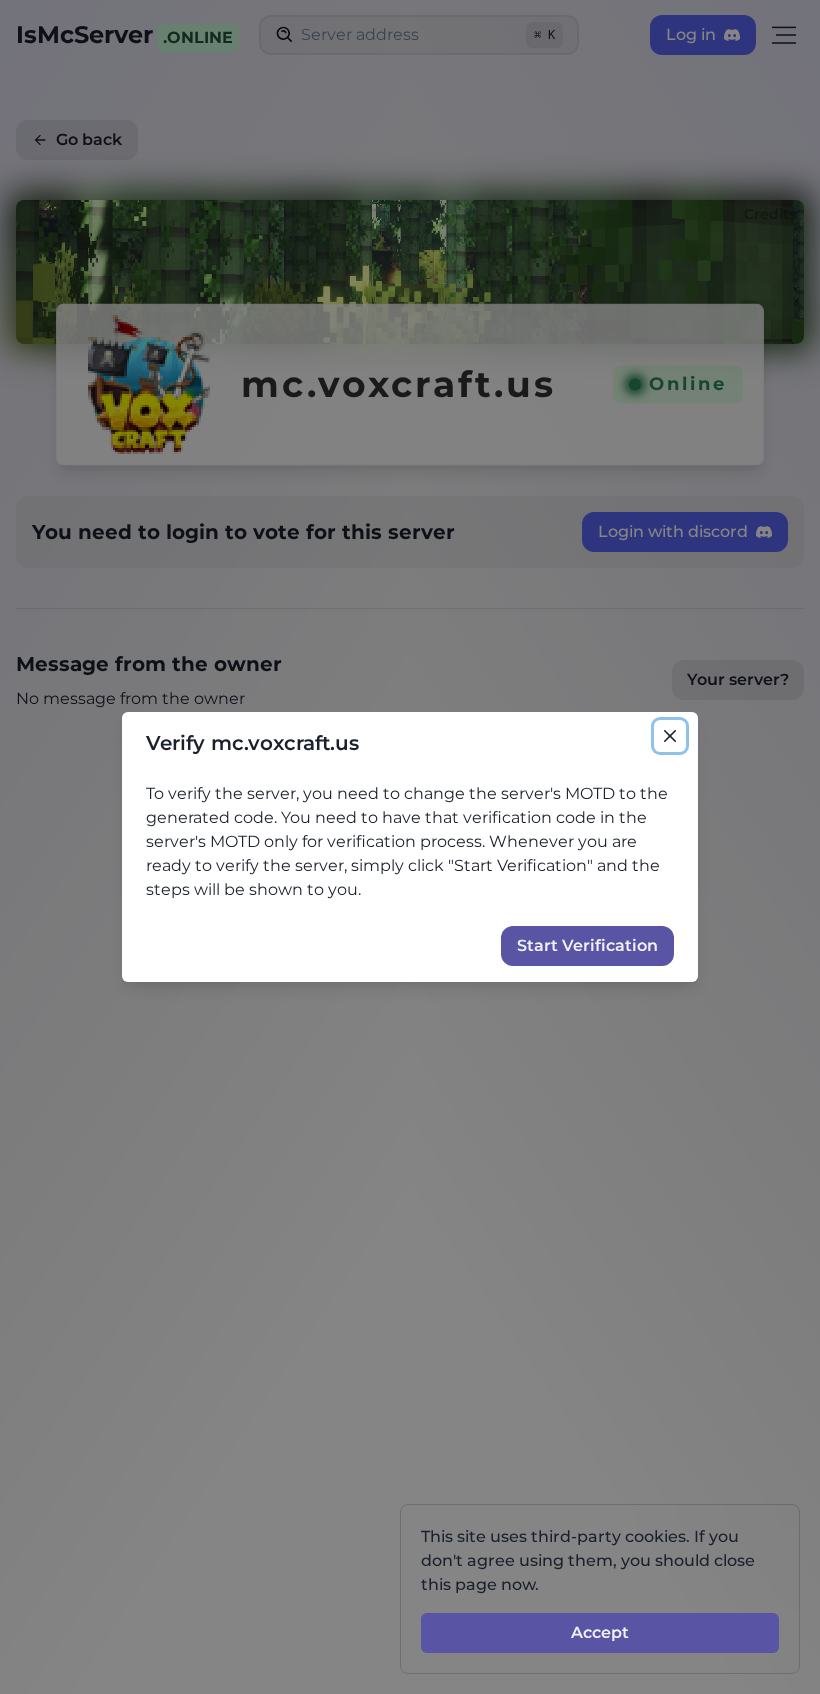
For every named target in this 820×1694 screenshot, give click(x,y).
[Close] (670, 736)
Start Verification (587, 945)
